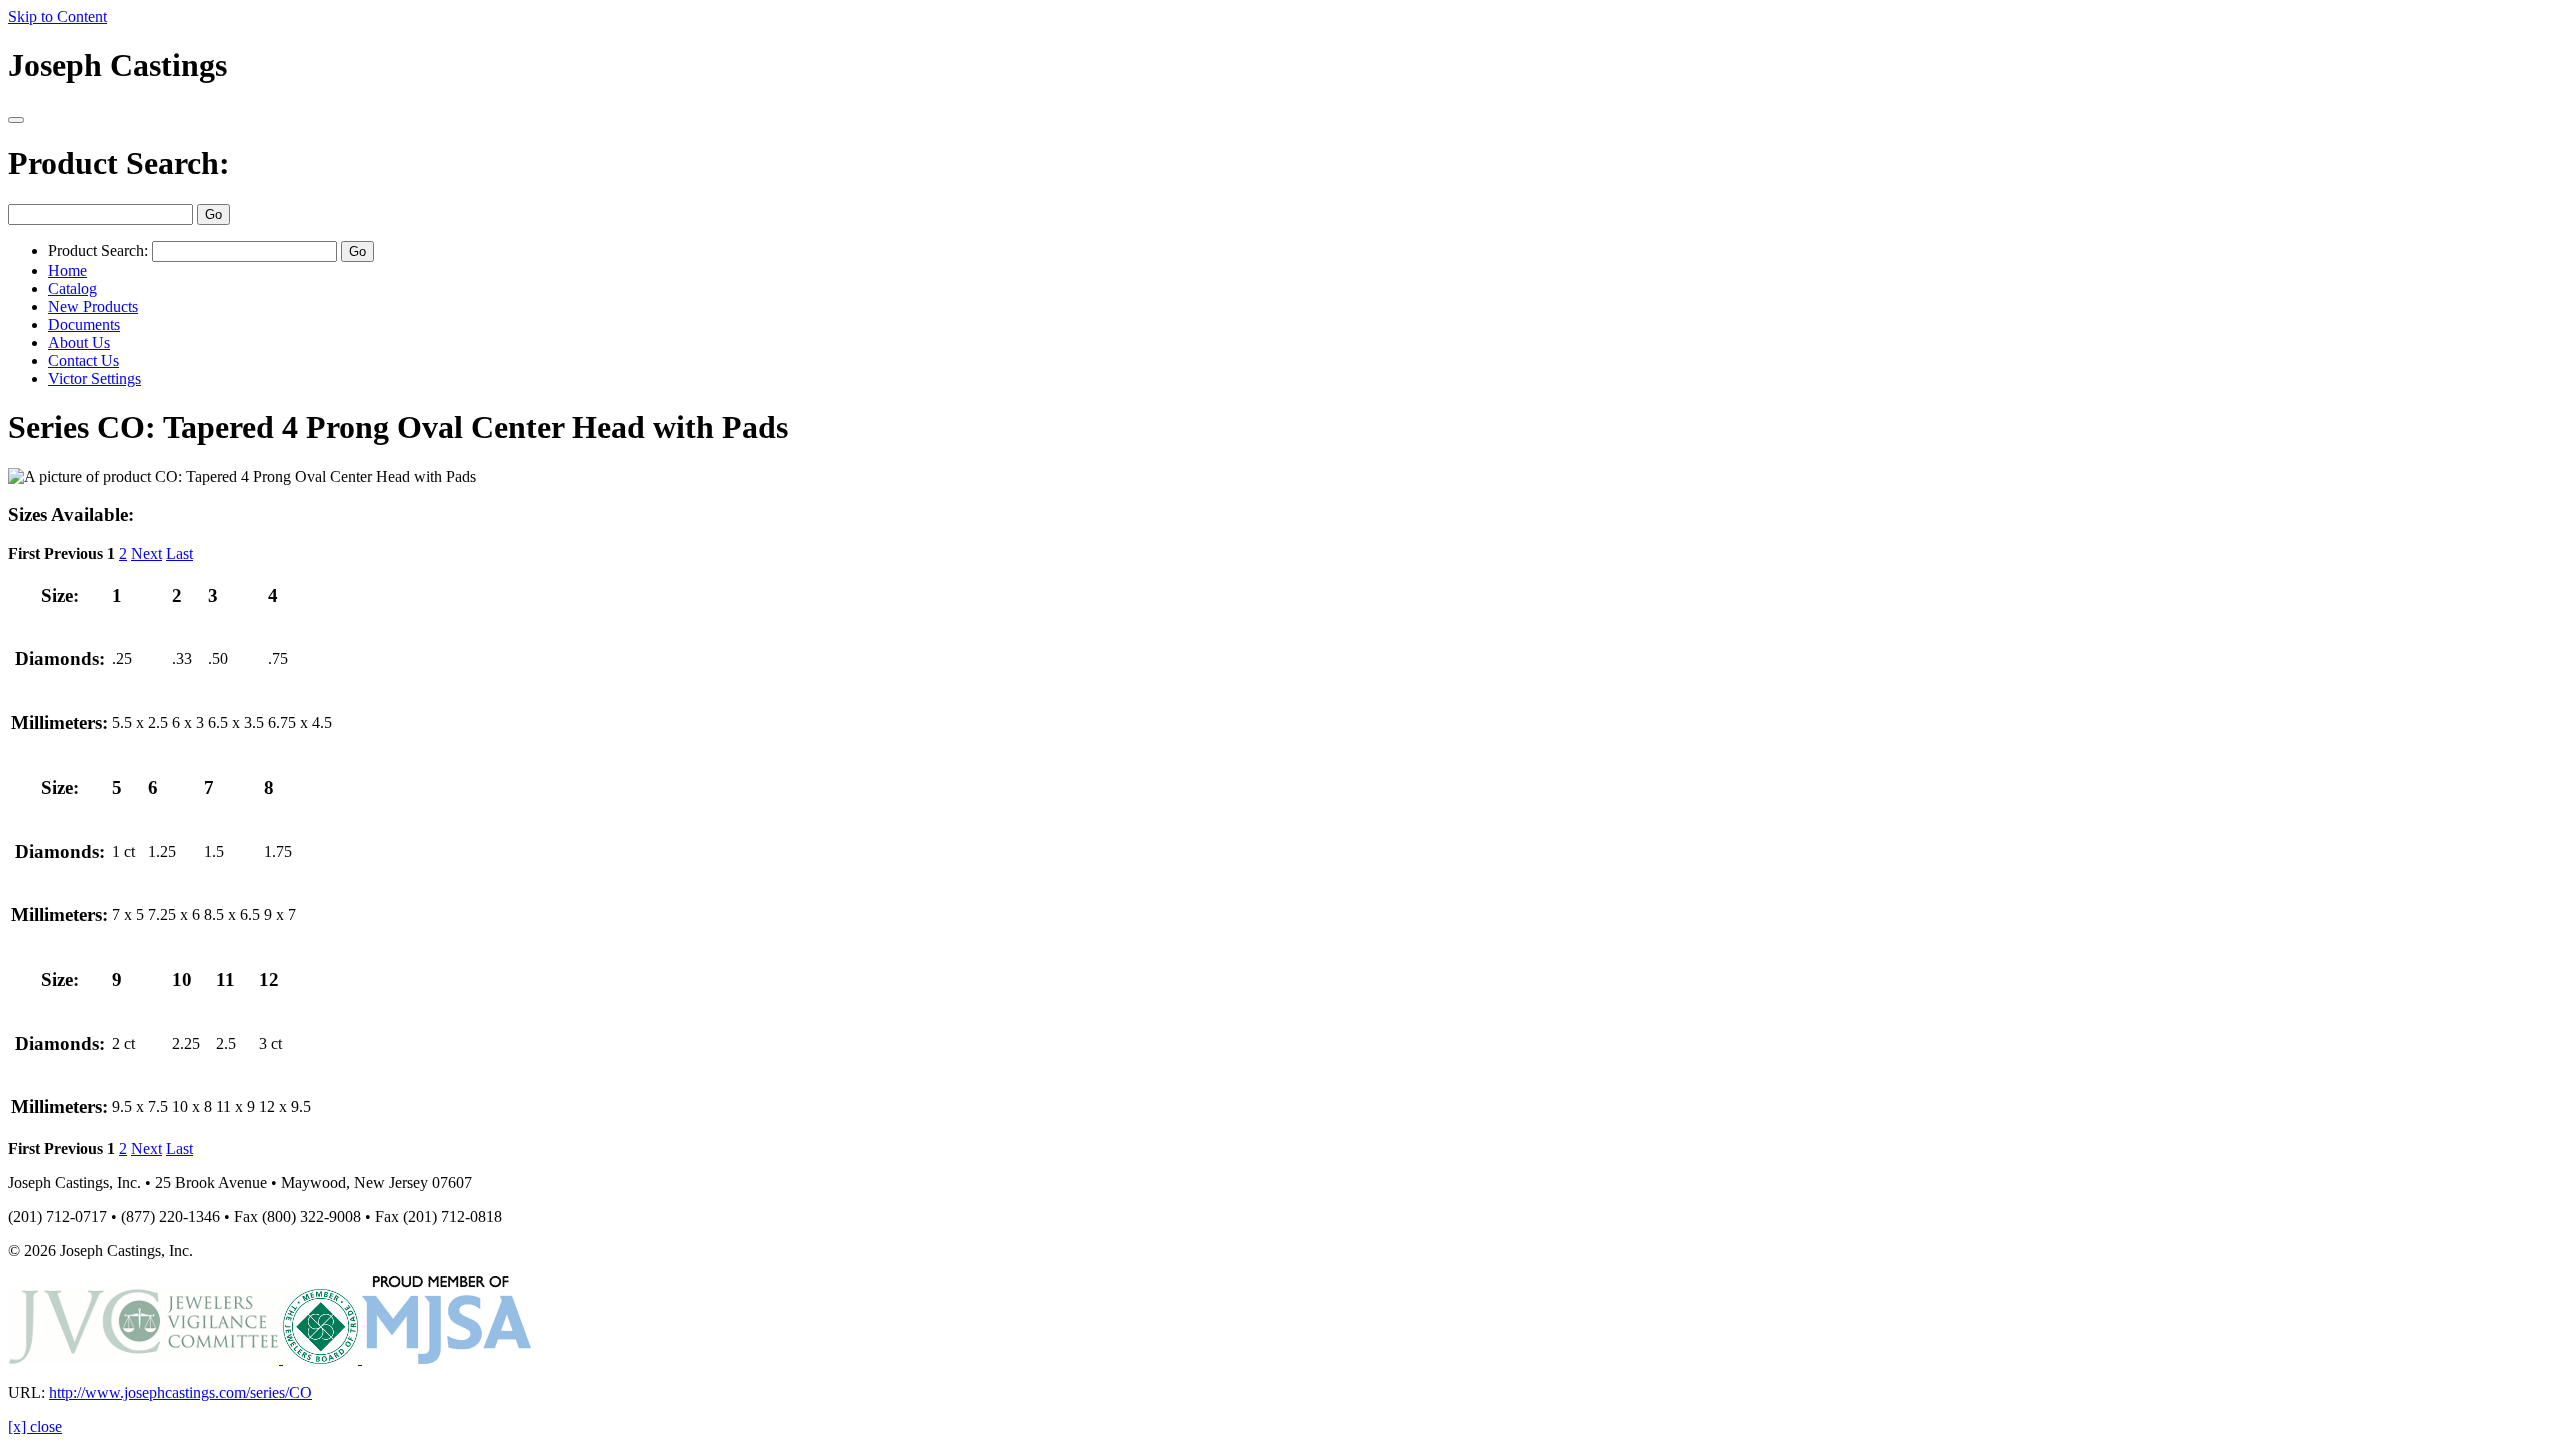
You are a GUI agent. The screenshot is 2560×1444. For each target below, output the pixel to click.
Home (67, 270)
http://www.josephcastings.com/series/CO (180, 1392)
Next (146, 553)
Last (179, 553)
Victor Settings (94, 378)
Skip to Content (57, 16)
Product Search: (119, 163)
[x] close (35, 1426)
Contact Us (83, 360)
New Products (93, 306)
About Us (79, 342)
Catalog (72, 288)
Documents (84, 324)
